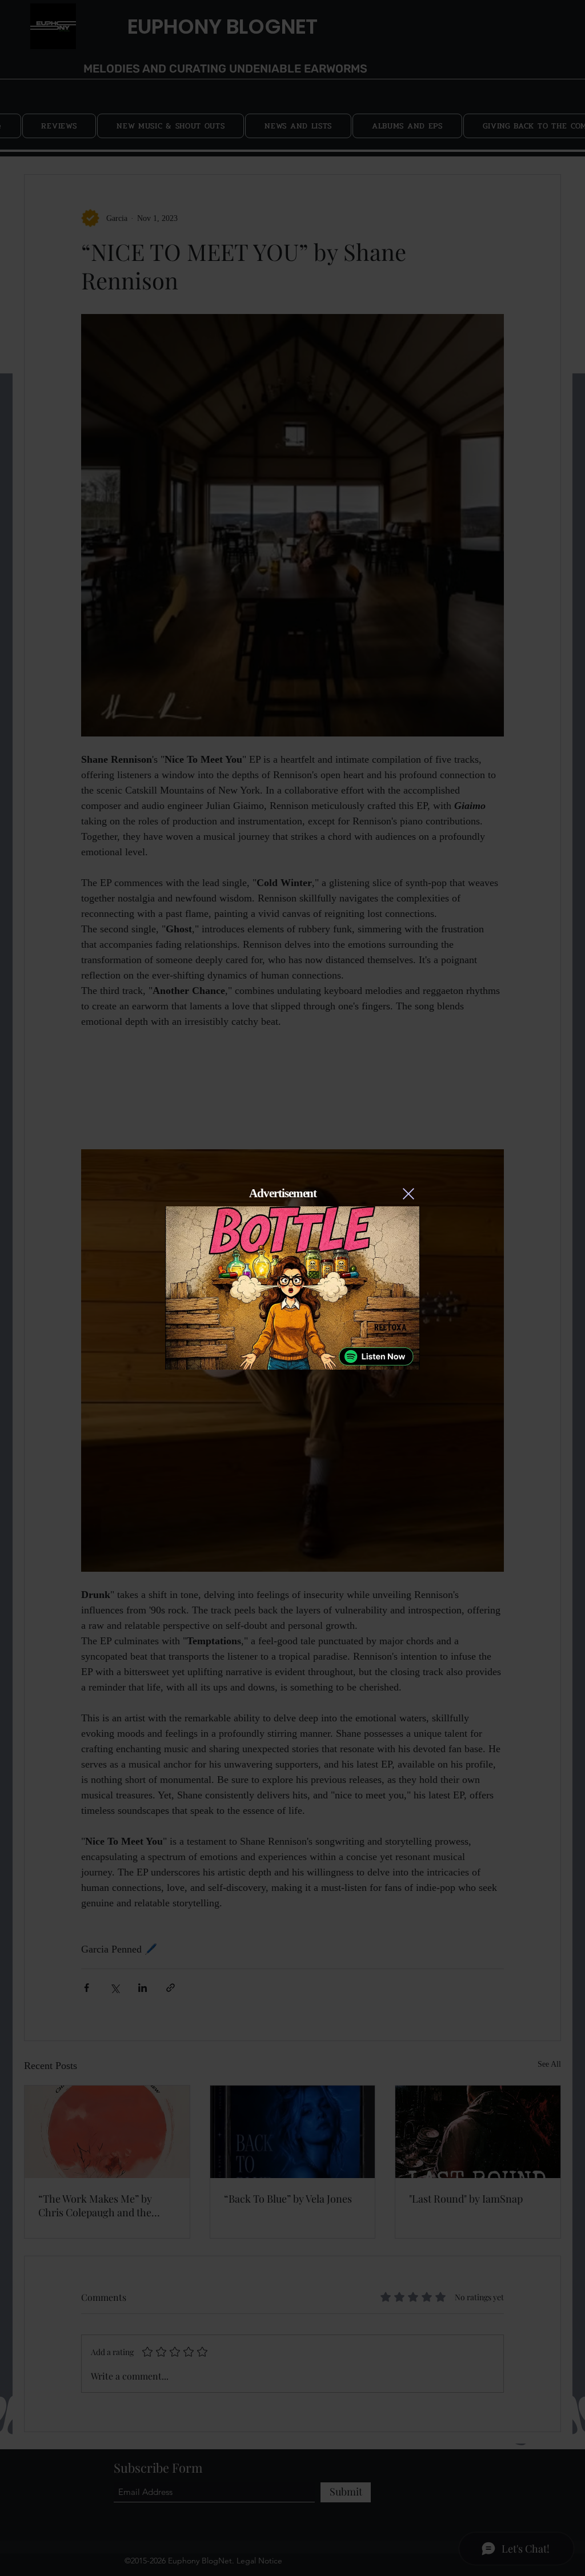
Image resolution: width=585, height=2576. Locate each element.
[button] (408, 1194)
